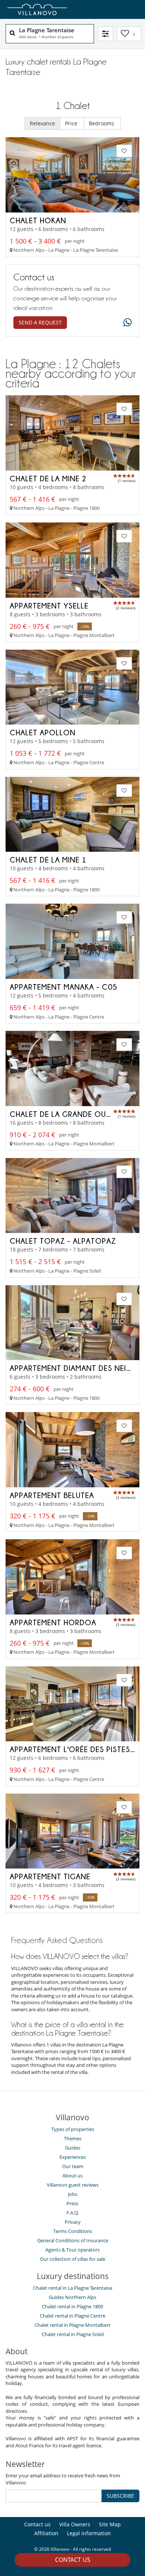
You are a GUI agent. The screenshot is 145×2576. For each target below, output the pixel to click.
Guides (73, 2148)
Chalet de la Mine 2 (48, 478)
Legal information (89, 2533)
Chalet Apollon (43, 732)
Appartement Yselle (49, 606)
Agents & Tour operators (72, 2250)
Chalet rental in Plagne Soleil (73, 2334)
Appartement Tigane (50, 1876)
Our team (73, 2166)
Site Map (110, 2524)
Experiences (73, 2157)
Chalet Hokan (38, 220)
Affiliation (46, 2533)
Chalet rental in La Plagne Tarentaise (73, 2288)
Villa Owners (75, 2524)
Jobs (73, 2194)
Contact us (73, 2560)
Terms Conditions (73, 2231)
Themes (73, 2138)
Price (72, 123)
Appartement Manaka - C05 (64, 987)
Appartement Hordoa (53, 1622)
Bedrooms (102, 123)
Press (72, 2203)
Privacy (73, 2222)
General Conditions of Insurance (73, 2240)
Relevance (42, 123)
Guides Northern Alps (72, 2297)
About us (72, 2176)
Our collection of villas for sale (72, 2259)
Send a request (40, 322)
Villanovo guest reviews (73, 2185)
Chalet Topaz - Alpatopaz (63, 1241)
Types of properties (73, 2129)
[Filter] (105, 34)
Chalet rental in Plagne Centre (72, 2316)
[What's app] (126, 323)
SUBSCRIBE (120, 2496)
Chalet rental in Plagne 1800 (72, 2306)
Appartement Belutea (52, 1495)
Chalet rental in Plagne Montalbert (72, 2325)
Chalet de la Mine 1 (48, 860)
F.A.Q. (73, 2213)
